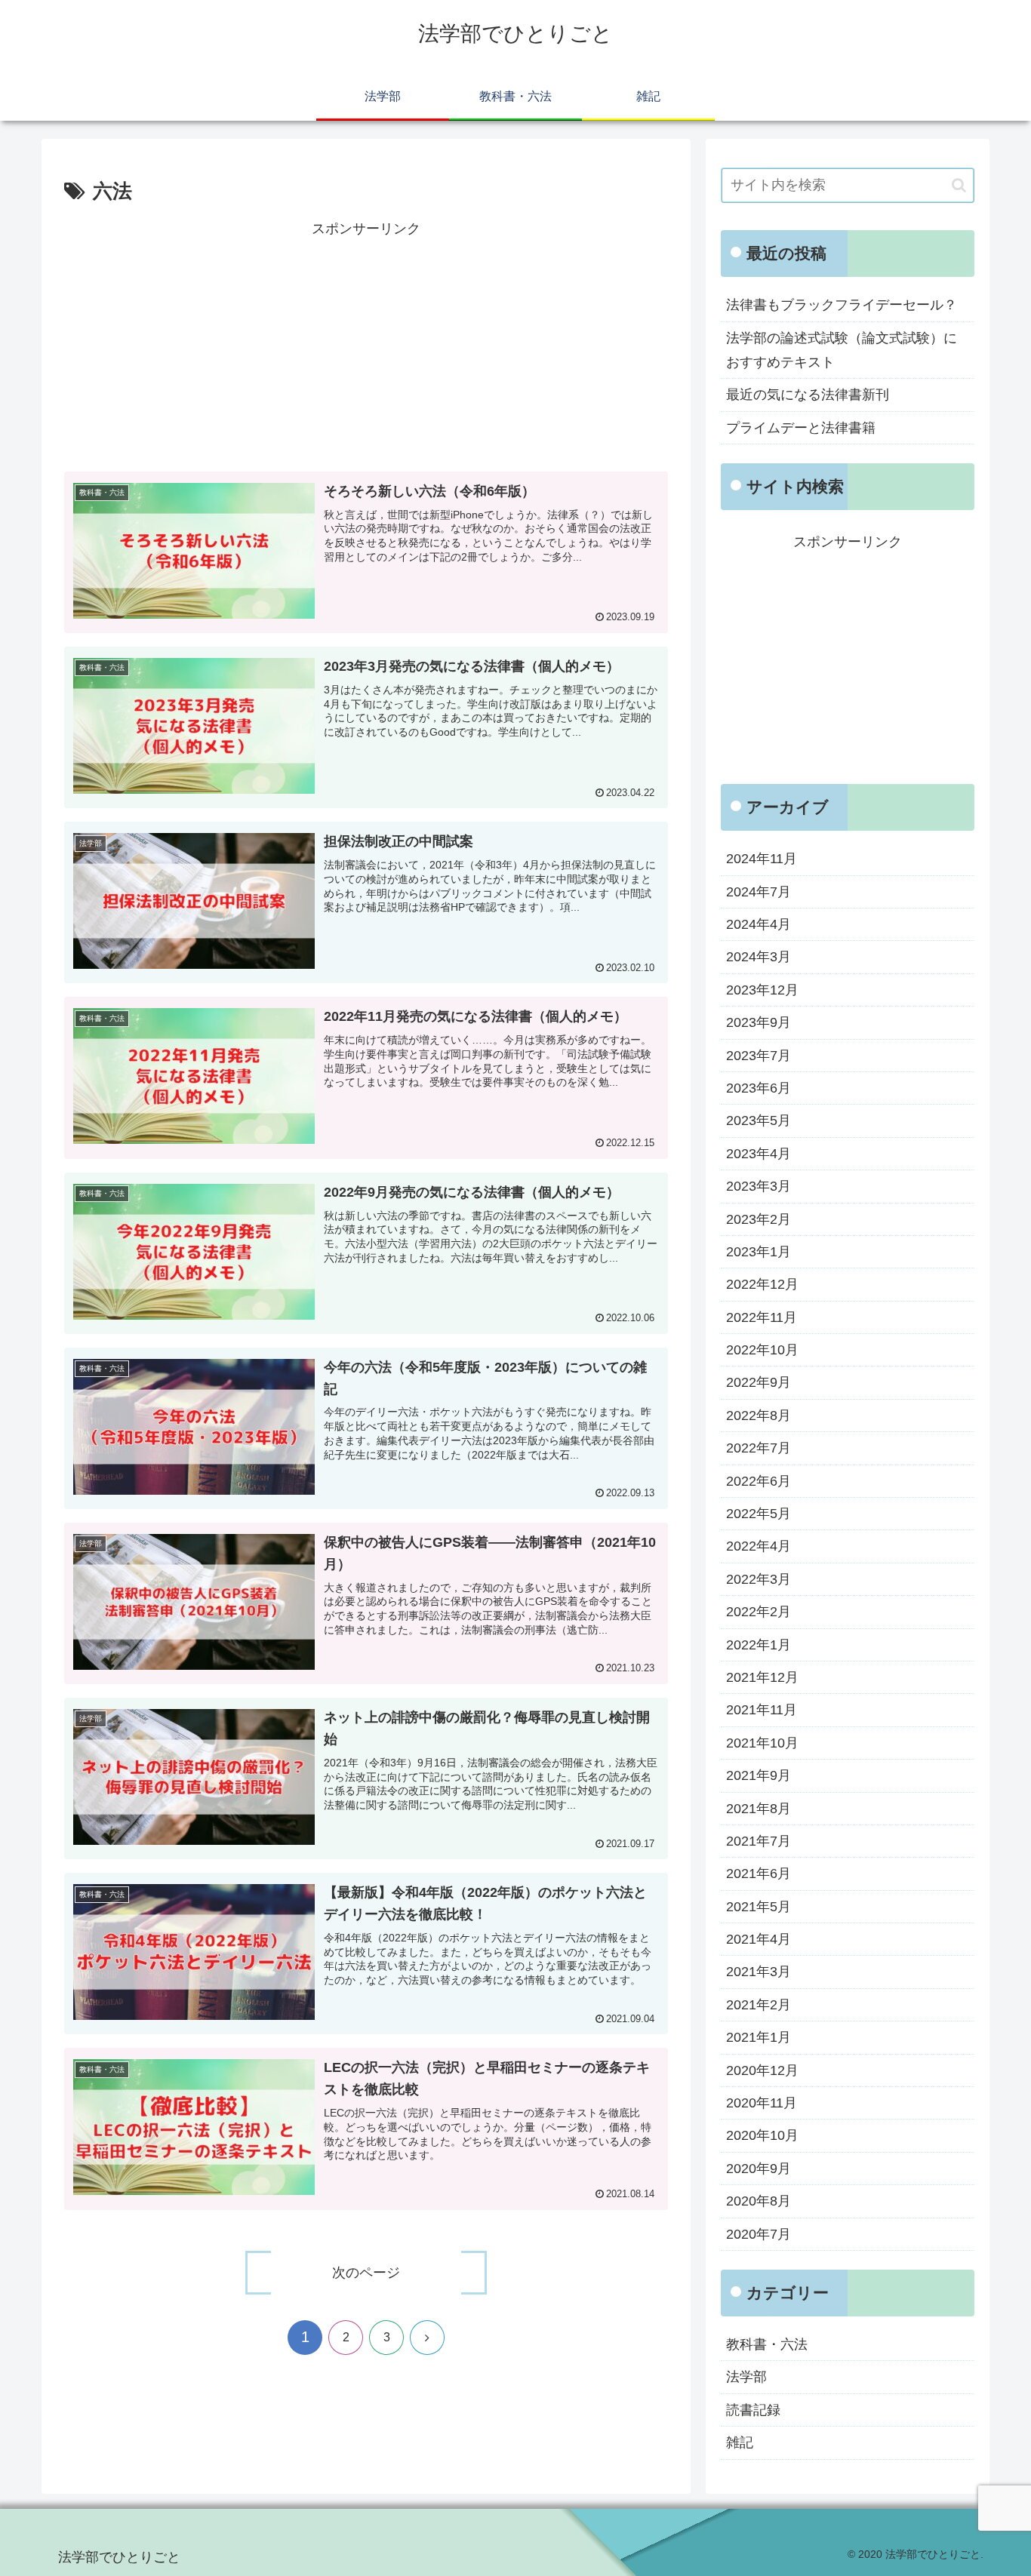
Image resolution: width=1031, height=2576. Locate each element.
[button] (959, 185)
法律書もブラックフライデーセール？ (842, 305)
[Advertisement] (366, 347)
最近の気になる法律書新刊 (808, 395)
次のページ (366, 2273)
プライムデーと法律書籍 (801, 428)
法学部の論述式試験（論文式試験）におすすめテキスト (842, 350)
